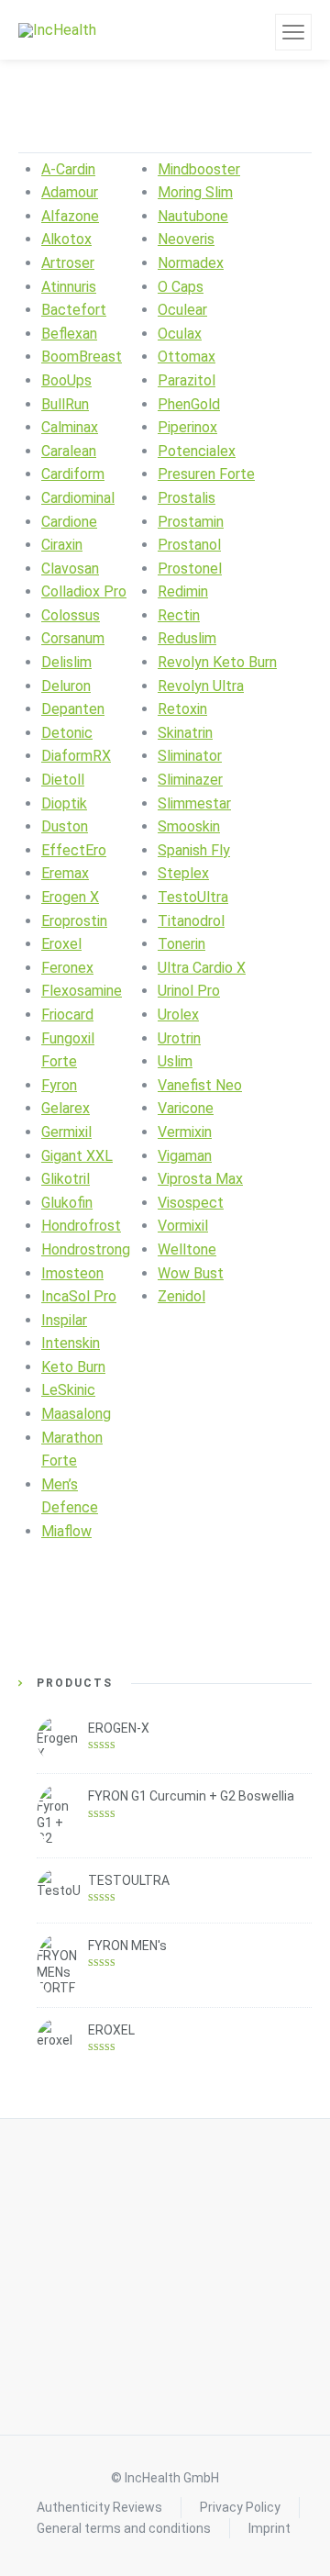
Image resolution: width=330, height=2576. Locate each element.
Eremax (65, 873)
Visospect (191, 1203)
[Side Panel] (293, 32)
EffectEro (74, 850)
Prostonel (190, 569)
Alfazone (70, 216)
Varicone (186, 1108)
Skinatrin (185, 733)
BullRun (65, 404)
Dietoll (63, 780)
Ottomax (187, 357)
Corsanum (73, 638)
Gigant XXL (77, 1156)
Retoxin (182, 709)
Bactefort (74, 310)
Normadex (191, 263)
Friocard (67, 1015)
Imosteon (72, 1273)
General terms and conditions (124, 2528)
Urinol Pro (189, 991)
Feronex (67, 968)
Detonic (67, 733)
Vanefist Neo (200, 1085)
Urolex (178, 1015)
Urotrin (179, 1038)
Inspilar (64, 1320)
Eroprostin (74, 921)
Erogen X (70, 897)
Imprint (269, 2528)
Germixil (66, 1132)
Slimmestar (194, 803)
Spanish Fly (194, 850)
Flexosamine (82, 991)
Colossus (71, 615)
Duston (65, 826)
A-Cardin (68, 169)
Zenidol (181, 1296)
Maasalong (76, 1414)
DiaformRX (76, 756)
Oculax (180, 334)
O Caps (181, 287)
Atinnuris (69, 287)
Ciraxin (62, 545)
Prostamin (191, 522)
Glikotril (66, 1179)
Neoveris (186, 239)
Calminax (70, 427)
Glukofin (67, 1203)
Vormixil (183, 1226)
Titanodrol (191, 921)
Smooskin (189, 826)
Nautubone (193, 216)
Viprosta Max (200, 1179)
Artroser (68, 263)
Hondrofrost (81, 1226)
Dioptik (64, 803)
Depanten (73, 709)
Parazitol (187, 380)
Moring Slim (195, 192)
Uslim (175, 1061)
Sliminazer (190, 780)
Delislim (66, 662)
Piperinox (187, 427)
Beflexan (69, 334)
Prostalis (187, 498)
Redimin (183, 591)
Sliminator (190, 756)
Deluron (66, 686)
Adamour (70, 192)
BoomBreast (82, 357)
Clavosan (70, 569)
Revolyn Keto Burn (217, 662)
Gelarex (66, 1108)
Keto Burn (73, 1367)
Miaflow (66, 1531)
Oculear (182, 310)
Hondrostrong (86, 1249)
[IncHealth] (57, 30)
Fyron (59, 1085)
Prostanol (189, 545)
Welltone (187, 1249)
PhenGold (189, 404)
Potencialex (197, 451)
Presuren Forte (206, 474)
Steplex (183, 873)
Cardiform (73, 474)
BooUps (66, 380)
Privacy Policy (240, 2507)
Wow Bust (191, 1273)
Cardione (69, 522)
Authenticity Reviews (99, 2507)
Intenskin (71, 1343)
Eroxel (61, 944)
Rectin (179, 615)
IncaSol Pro (79, 1296)
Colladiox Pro (84, 591)
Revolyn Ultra (201, 686)
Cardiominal (78, 498)
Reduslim (187, 638)
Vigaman (185, 1156)
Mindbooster (199, 169)
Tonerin (181, 944)
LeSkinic (68, 1390)
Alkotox (66, 239)
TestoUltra (193, 897)
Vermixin (185, 1132)
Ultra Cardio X (202, 968)
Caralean (69, 451)
